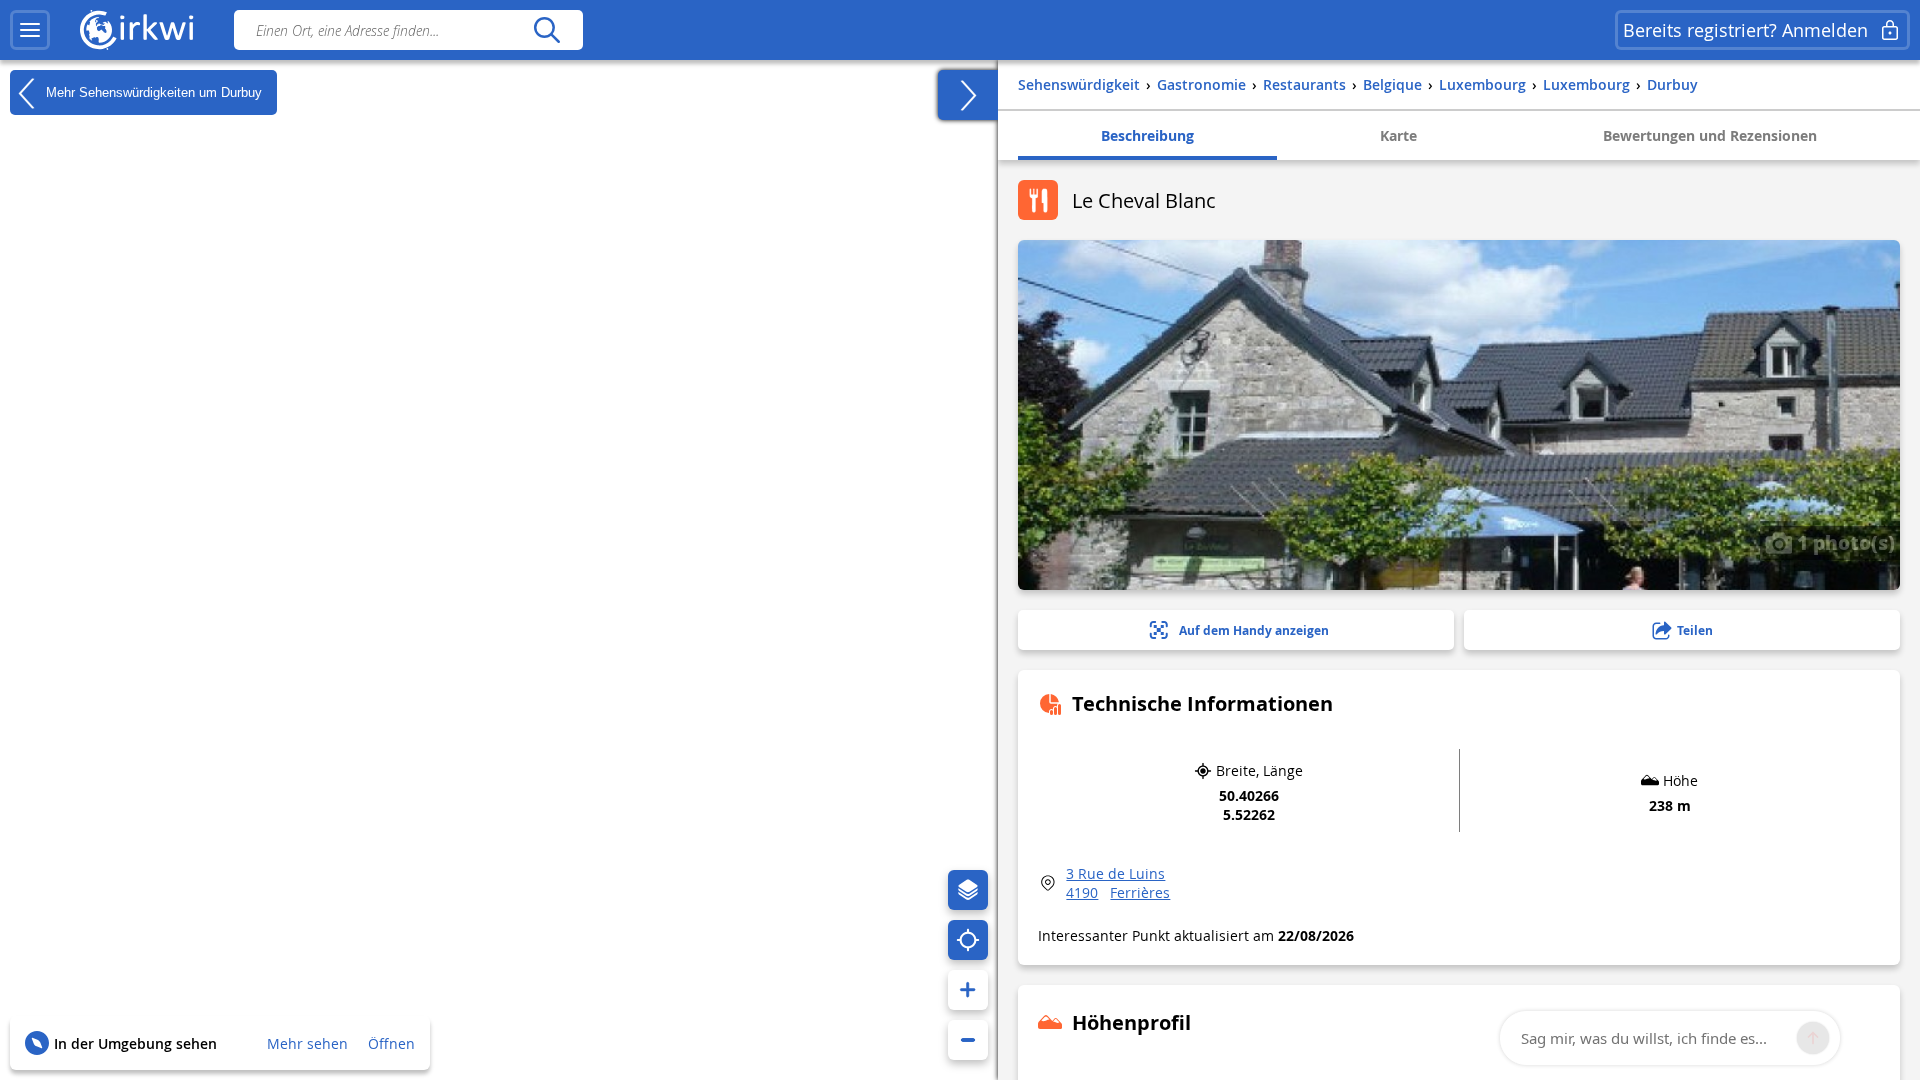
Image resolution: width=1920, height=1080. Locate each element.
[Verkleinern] (968, 1040)
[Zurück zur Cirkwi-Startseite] (137, 30)
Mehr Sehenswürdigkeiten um (152, 91)
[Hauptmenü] (30, 30)
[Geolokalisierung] (968, 940)
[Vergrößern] (968, 990)
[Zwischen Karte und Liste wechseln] (968, 95)
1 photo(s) (1843, 542)
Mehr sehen (307, 1043)
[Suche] (546, 30)
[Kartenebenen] (968, 890)
